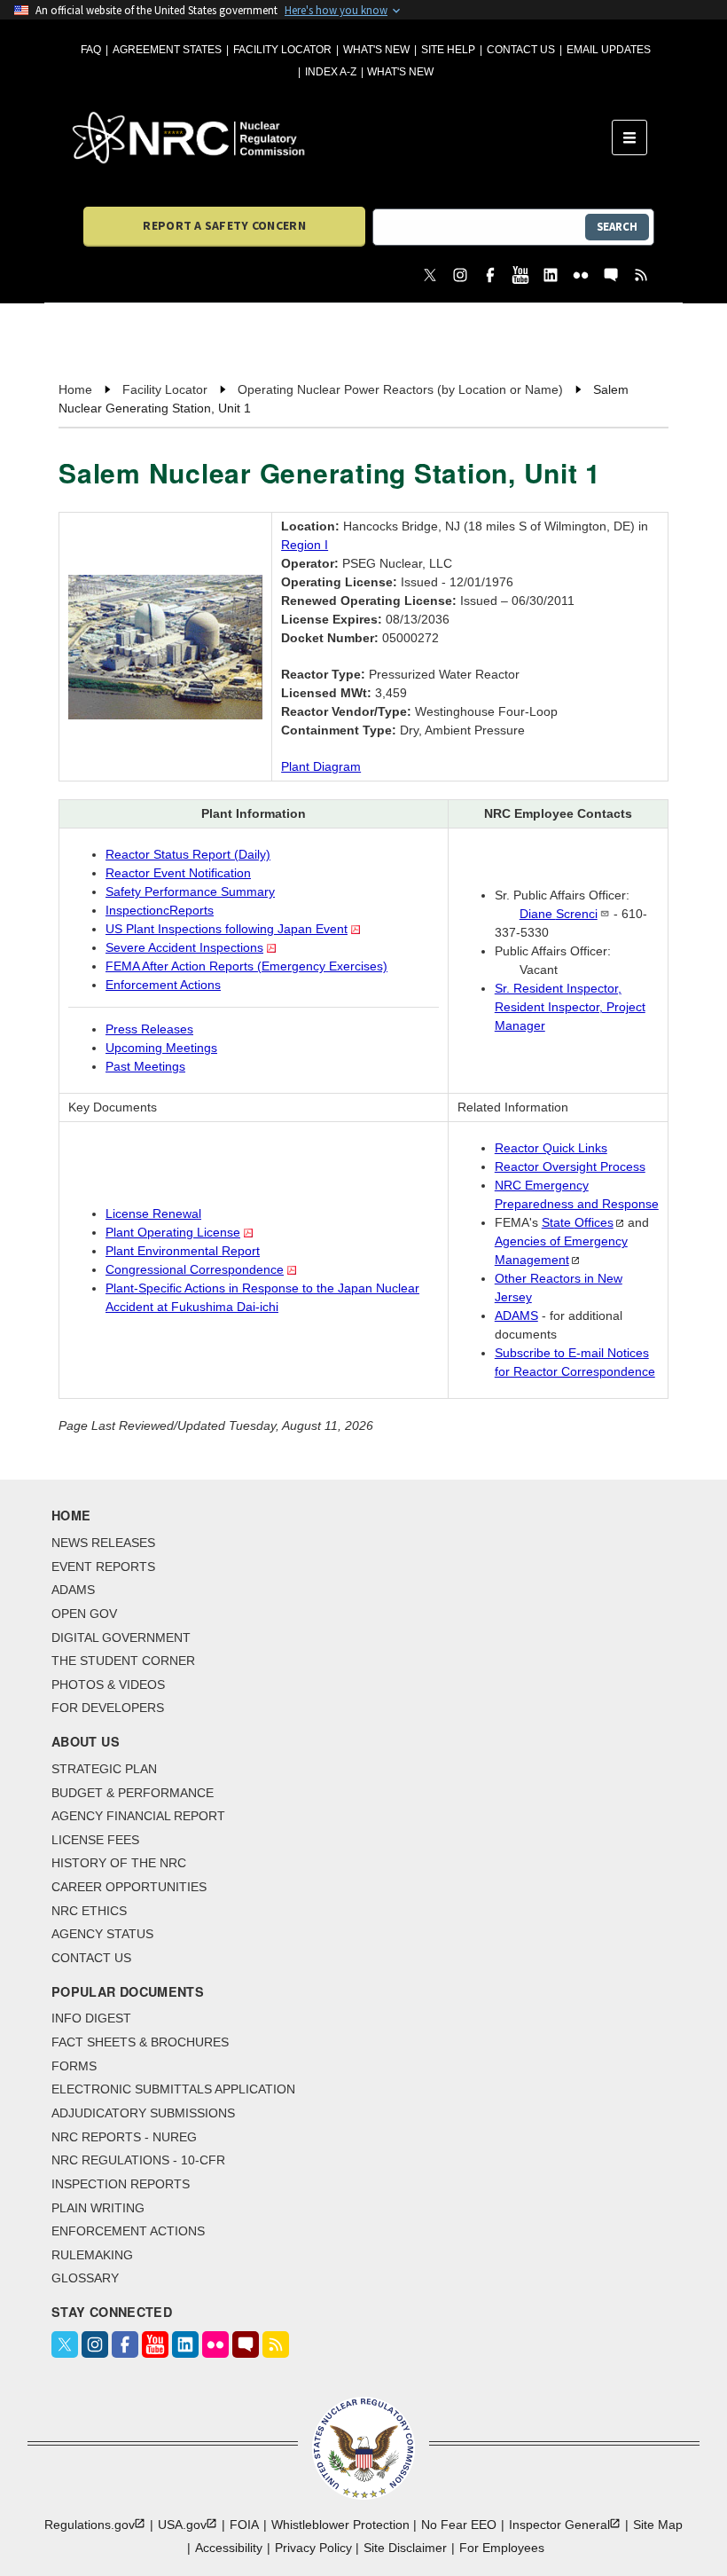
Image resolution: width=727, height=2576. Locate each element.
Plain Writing (98, 2208)
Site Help (448, 50)
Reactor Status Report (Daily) (188, 854)
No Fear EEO (459, 2525)
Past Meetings (145, 1066)
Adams (73, 1590)
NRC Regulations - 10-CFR (138, 2160)
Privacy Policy (313, 2548)
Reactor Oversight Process (570, 1166)
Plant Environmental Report (183, 1251)
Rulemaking (92, 2255)
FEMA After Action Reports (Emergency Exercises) (246, 966)
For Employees (502, 2548)
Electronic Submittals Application (173, 2089)
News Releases (103, 1543)
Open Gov (84, 1614)
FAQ (91, 50)
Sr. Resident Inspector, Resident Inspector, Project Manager (570, 1007)
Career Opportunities (129, 1887)
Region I (305, 545)
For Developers (108, 1708)
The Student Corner (123, 1661)
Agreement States (167, 50)
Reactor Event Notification (178, 873)
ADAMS (516, 1315)
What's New (376, 50)
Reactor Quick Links (551, 1148)
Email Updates (609, 50)
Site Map (658, 2525)
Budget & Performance (133, 1793)
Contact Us (521, 50)
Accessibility (229, 2548)
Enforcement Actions (163, 985)
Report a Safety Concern (224, 225)
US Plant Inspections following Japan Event (227, 929)
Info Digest (91, 2018)
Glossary (85, 2278)
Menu (635, 137)
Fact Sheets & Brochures (140, 2042)
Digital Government (121, 1637)
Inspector (559, 2525)
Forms (74, 2066)
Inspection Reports (121, 2184)
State (578, 1222)
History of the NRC (119, 1863)
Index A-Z (331, 72)
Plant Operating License (173, 1232)
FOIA (244, 2525)
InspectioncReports (160, 910)
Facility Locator (282, 50)
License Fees (95, 1840)
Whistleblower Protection (340, 2525)
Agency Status (102, 1934)
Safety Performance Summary (190, 891)
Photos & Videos (108, 1685)
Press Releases (149, 1029)
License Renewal (153, 1213)
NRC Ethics (89, 1911)
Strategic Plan (104, 1769)
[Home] (342, 137)
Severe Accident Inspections (184, 947)
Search (617, 227)
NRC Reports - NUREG (124, 2137)
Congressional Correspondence (195, 1269)
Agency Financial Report (138, 1816)
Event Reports (103, 1567)
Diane (559, 914)
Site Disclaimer (405, 2548)
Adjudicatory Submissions (143, 2113)
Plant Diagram (321, 766)
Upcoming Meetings (161, 1048)
